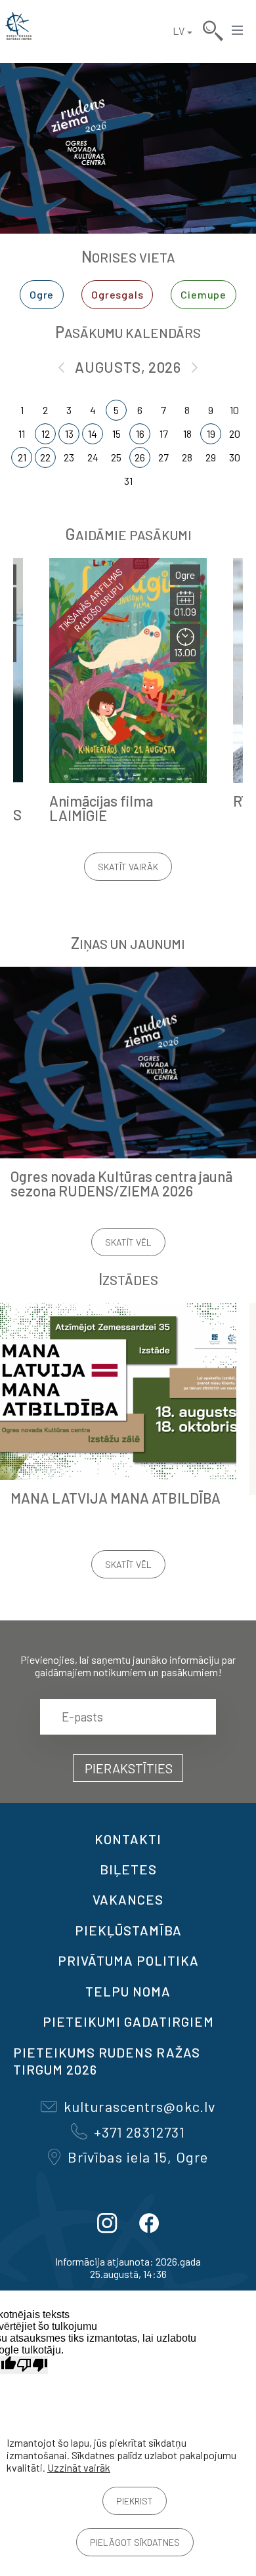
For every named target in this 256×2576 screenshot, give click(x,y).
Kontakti (128, 1839)
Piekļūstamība (128, 1930)
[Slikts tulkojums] (32, 2365)
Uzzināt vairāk (79, 2467)
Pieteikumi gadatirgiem (128, 2021)
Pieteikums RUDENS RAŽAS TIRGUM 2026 (107, 2061)
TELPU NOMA (128, 1991)
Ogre (42, 294)
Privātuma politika (128, 1960)
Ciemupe (203, 294)
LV (179, 31)
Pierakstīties (129, 1768)
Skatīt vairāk (128, 867)
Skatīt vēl (128, 1242)
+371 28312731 (139, 2132)
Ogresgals (117, 294)
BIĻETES (128, 1869)
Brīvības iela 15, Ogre (138, 2157)
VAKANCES (128, 1899)
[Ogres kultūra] (18, 31)
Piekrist (135, 2501)
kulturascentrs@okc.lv (139, 2106)
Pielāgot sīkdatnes (135, 2542)
